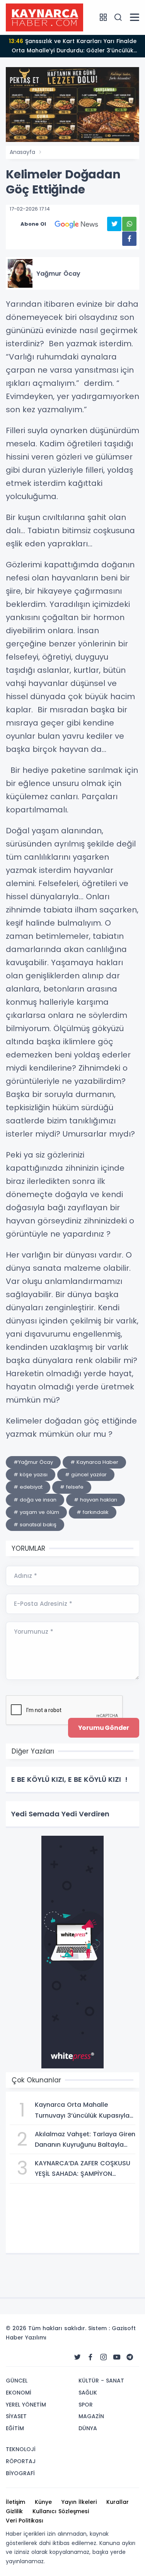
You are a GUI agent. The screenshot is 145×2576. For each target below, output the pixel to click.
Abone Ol (33, 224)
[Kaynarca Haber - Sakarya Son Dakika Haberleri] (44, 17)
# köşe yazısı (31, 1475)
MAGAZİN (91, 2416)
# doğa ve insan (35, 1500)
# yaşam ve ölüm (36, 1512)
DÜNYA (88, 2428)
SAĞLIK (88, 2393)
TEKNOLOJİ (21, 2449)
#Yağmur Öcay (33, 1462)
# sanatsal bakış (35, 1525)
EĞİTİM (15, 2428)
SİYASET (16, 2416)
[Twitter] (77, 2357)
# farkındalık (93, 1512)
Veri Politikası (25, 2521)
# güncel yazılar (86, 1475)
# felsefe (72, 1487)
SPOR (86, 2405)
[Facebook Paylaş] (129, 239)
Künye (43, 2502)
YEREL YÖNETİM (26, 2405)
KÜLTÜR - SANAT (101, 2381)
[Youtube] (117, 2357)
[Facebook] (90, 2357)
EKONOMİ (19, 2393)
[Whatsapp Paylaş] (129, 224)
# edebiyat (28, 1487)
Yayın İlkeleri (79, 2502)
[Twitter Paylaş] (114, 224)
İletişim (15, 2502)
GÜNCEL (17, 2381)
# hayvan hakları (96, 1500)
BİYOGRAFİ (20, 2473)
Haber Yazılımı (26, 2338)
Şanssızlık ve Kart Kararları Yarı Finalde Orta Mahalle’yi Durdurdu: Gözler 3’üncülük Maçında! (73, 47)
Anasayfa (22, 152)
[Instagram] (104, 2357)
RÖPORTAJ (21, 2461)
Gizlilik (14, 2511)
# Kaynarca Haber (94, 1462)
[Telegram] (130, 2357)
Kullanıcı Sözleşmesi (61, 2511)
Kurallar (118, 2502)
